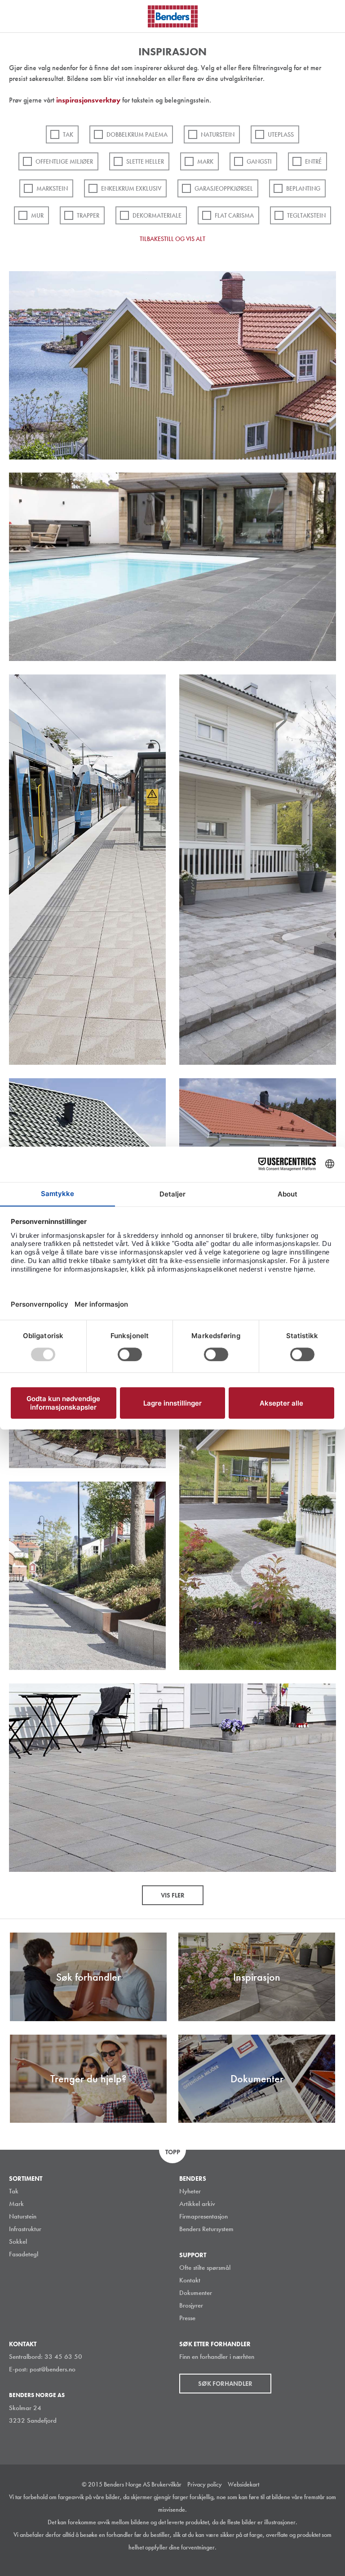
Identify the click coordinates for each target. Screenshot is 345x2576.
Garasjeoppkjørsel (224, 188)
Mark (205, 161)
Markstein (52, 188)
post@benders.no (53, 2369)
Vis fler (173, 1895)
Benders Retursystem (206, 2229)
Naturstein (218, 134)
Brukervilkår (166, 2484)
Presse (187, 2318)
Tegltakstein (306, 215)
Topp (173, 2152)
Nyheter (190, 2191)
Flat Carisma (234, 215)
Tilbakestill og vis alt (172, 239)
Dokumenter (196, 2293)
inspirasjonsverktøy (89, 100)
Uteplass (281, 134)
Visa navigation (18, 17)
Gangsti (259, 161)
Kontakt (190, 2280)
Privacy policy (205, 2484)
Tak (68, 134)
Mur (37, 215)
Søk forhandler (225, 2384)
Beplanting (303, 188)
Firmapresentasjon (203, 2216)
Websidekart (243, 2484)
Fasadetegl (24, 2254)
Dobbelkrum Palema (137, 134)
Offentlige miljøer (64, 161)
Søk (332, 15)
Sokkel (18, 2241)
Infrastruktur (25, 2229)
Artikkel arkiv (197, 2204)
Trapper (88, 215)
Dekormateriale (157, 215)
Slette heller (145, 161)
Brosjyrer (191, 2305)
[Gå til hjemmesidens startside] (173, 16)
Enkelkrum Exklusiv (131, 188)
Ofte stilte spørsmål (205, 2268)
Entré (313, 161)
